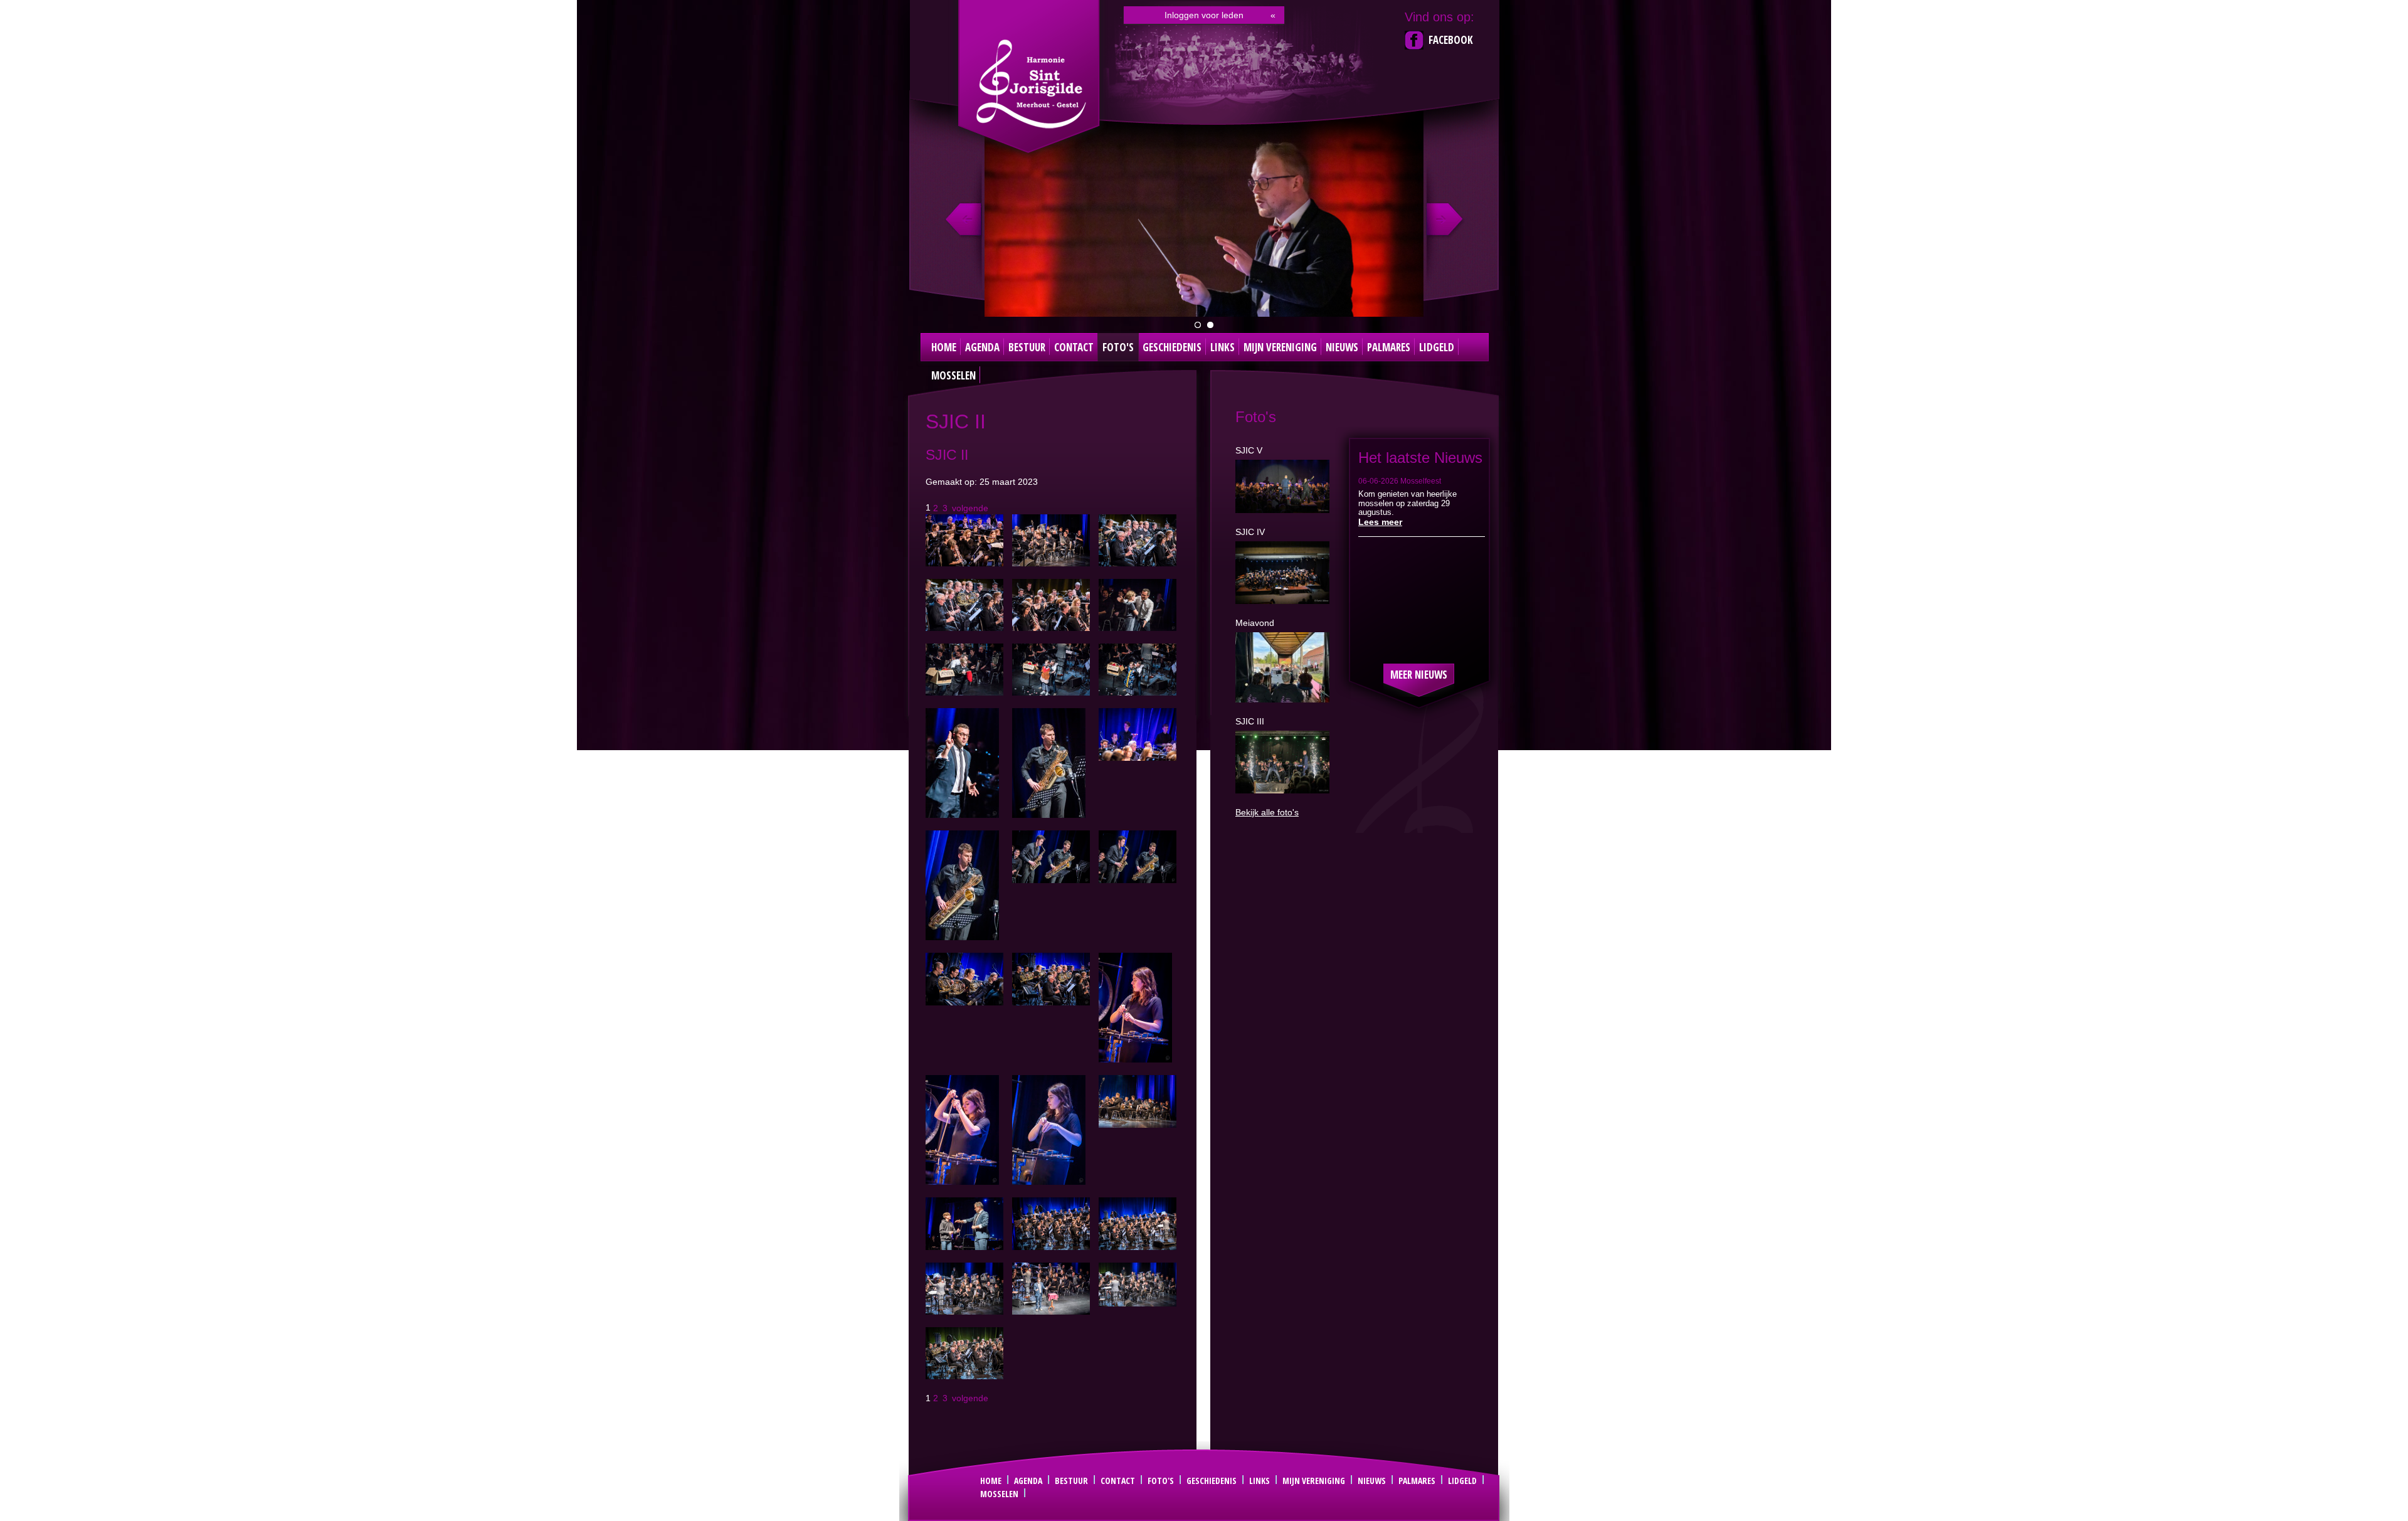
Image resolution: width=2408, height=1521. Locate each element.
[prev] (965, 220)
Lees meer (1380, 522)
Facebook (1451, 40)
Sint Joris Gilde (1030, 84)
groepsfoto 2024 (1198, 325)
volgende (970, 507)
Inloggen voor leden (1204, 15)
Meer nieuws (1419, 675)
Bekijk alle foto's (1267, 812)
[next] (1443, 220)
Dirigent (1210, 325)
